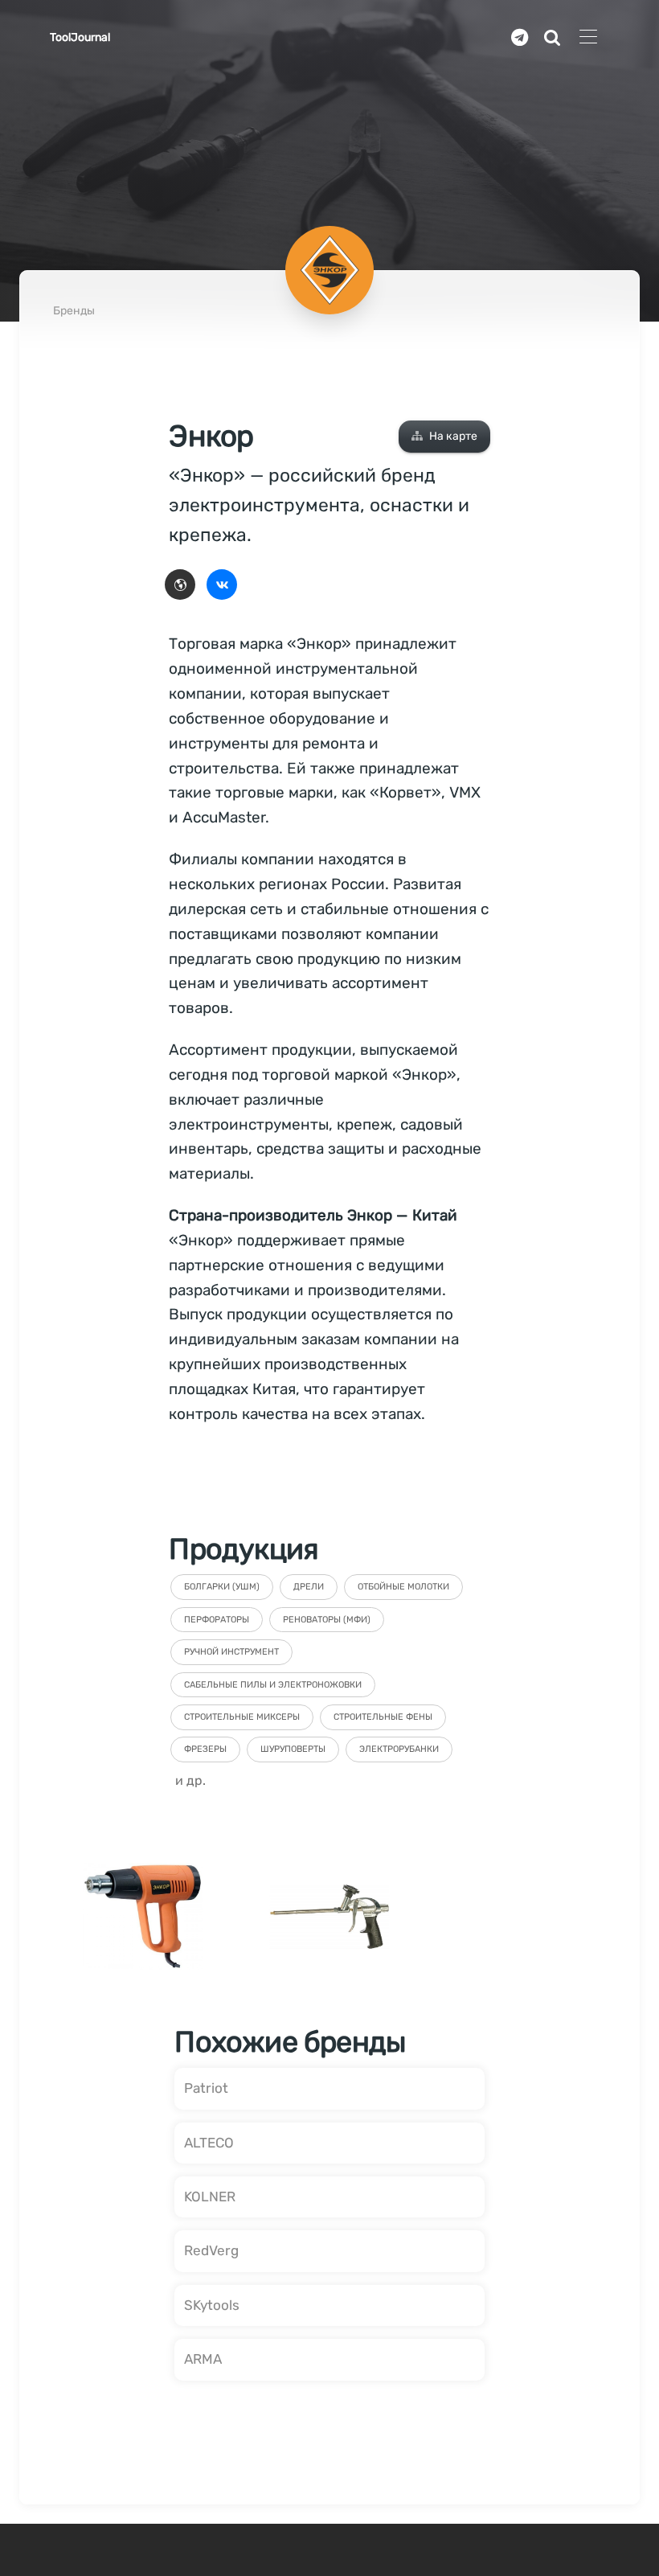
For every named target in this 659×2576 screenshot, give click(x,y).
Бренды (74, 311)
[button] (444, 437)
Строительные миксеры (242, 1717)
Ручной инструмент (231, 1652)
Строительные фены (383, 1717)
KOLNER (210, 2197)
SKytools (212, 2305)
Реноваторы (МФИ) (327, 1620)
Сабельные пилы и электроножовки (273, 1685)
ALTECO (209, 2143)
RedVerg (211, 2250)
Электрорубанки (399, 1749)
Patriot (206, 2088)
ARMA (203, 2359)
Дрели (309, 1587)
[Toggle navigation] (588, 37)
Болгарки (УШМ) (222, 1587)
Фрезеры (205, 1749)
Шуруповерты (293, 1749)
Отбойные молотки (403, 1587)
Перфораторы (217, 1620)
